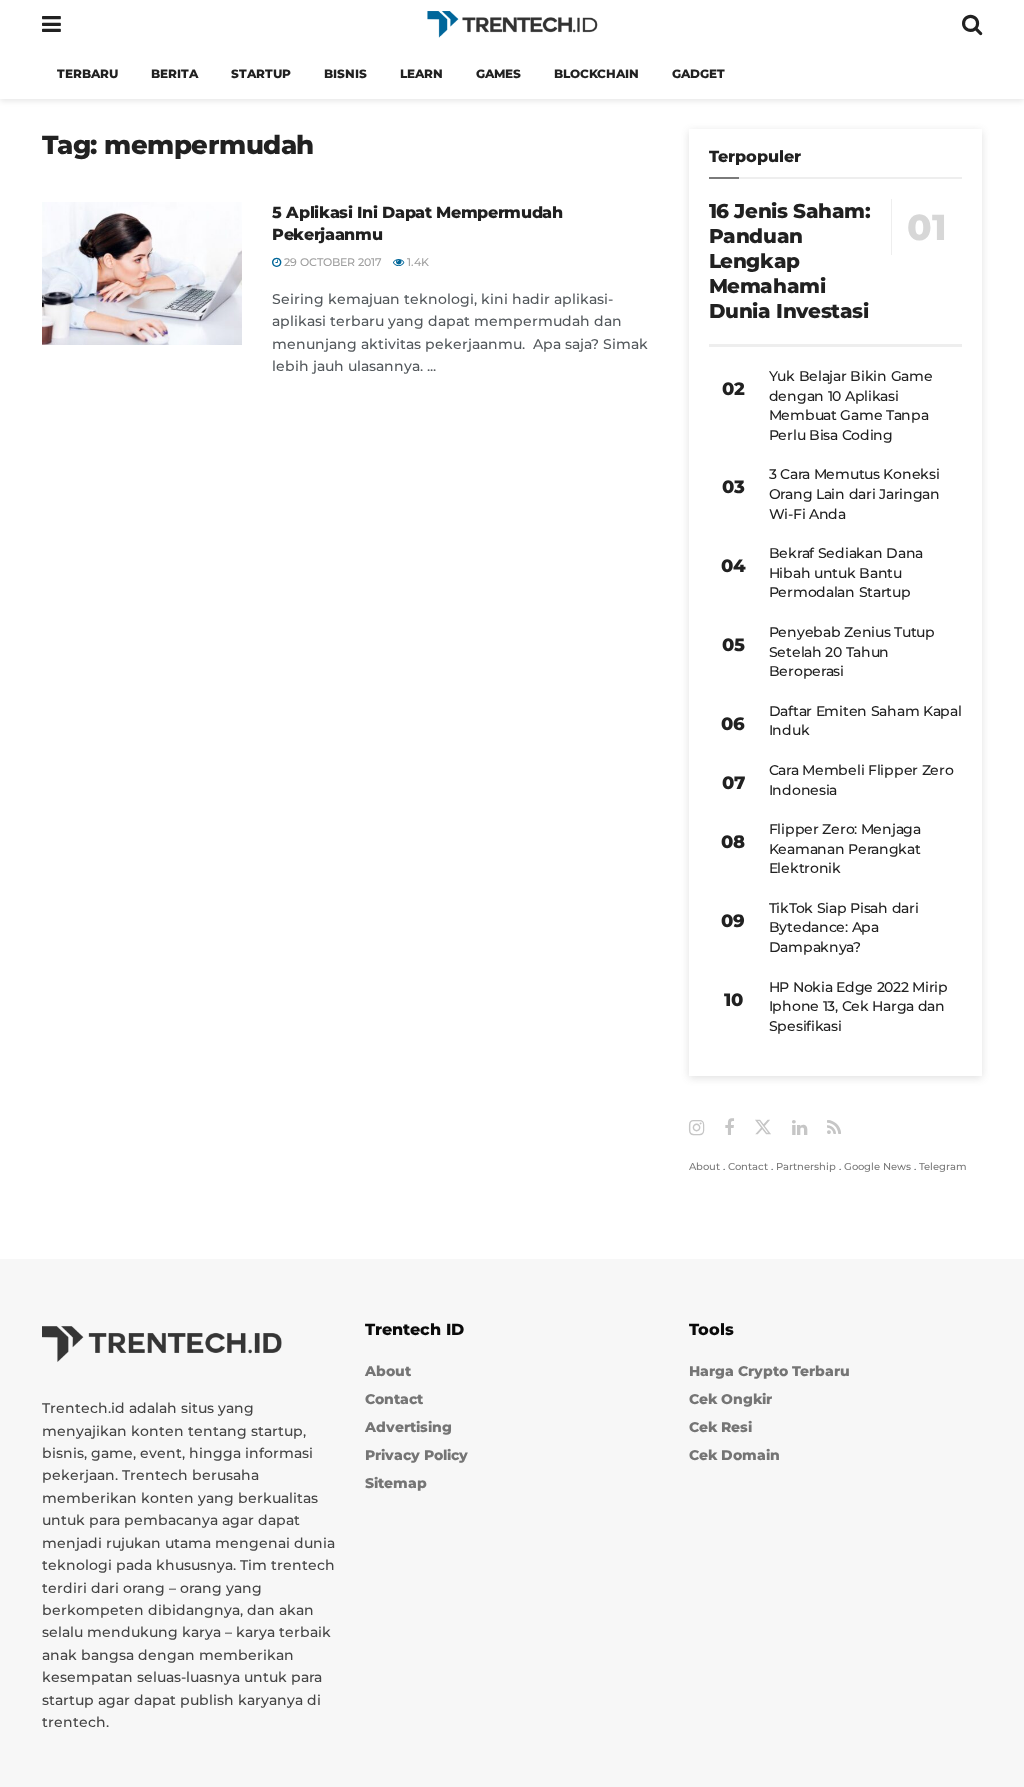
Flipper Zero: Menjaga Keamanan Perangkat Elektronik (845, 848)
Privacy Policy (416, 1455)
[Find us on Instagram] (696, 1128)
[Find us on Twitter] (763, 1128)
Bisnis (345, 73)
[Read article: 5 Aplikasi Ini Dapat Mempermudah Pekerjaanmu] (142, 273)
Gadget (698, 73)
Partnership (806, 1166)
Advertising (408, 1427)
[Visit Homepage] (512, 24)
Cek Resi (720, 1427)
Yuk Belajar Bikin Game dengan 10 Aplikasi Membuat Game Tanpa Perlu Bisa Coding (851, 405)
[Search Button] (972, 24)
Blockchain (596, 73)
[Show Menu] (51, 24)
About (704, 1166)
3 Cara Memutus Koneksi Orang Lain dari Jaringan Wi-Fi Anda (854, 493)
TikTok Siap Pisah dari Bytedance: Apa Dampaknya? (844, 927)
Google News (877, 1166)
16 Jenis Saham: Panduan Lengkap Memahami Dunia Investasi (790, 261)
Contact (748, 1166)
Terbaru (87, 73)
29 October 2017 (331, 262)
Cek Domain (734, 1455)
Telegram (943, 1166)
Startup (261, 73)
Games (498, 73)
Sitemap (396, 1483)
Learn (421, 73)
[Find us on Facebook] (729, 1128)
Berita (174, 73)
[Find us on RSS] (834, 1128)
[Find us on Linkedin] (799, 1128)
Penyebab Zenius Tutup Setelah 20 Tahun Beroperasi (852, 651)
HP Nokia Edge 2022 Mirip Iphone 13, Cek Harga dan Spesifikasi (858, 1006)
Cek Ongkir (730, 1399)
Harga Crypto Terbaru (769, 1371)
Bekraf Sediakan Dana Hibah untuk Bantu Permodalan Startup (846, 572)
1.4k (416, 262)
